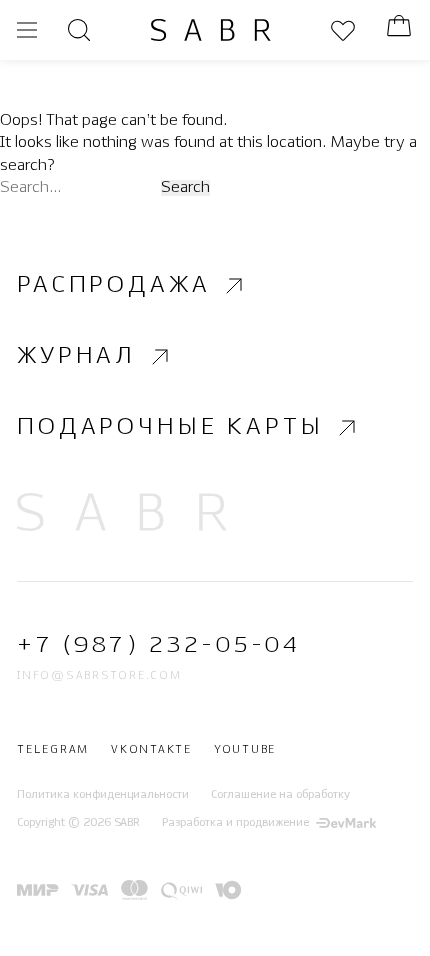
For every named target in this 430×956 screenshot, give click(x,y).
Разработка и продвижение (235, 823)
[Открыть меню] (27, 30)
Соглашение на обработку (280, 795)
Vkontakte (151, 751)
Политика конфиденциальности (103, 795)
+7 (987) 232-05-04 (158, 646)
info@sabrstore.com (99, 676)
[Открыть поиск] (79, 30)
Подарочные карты (170, 427)
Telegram (53, 751)
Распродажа (113, 285)
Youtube (245, 751)
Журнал (76, 356)
